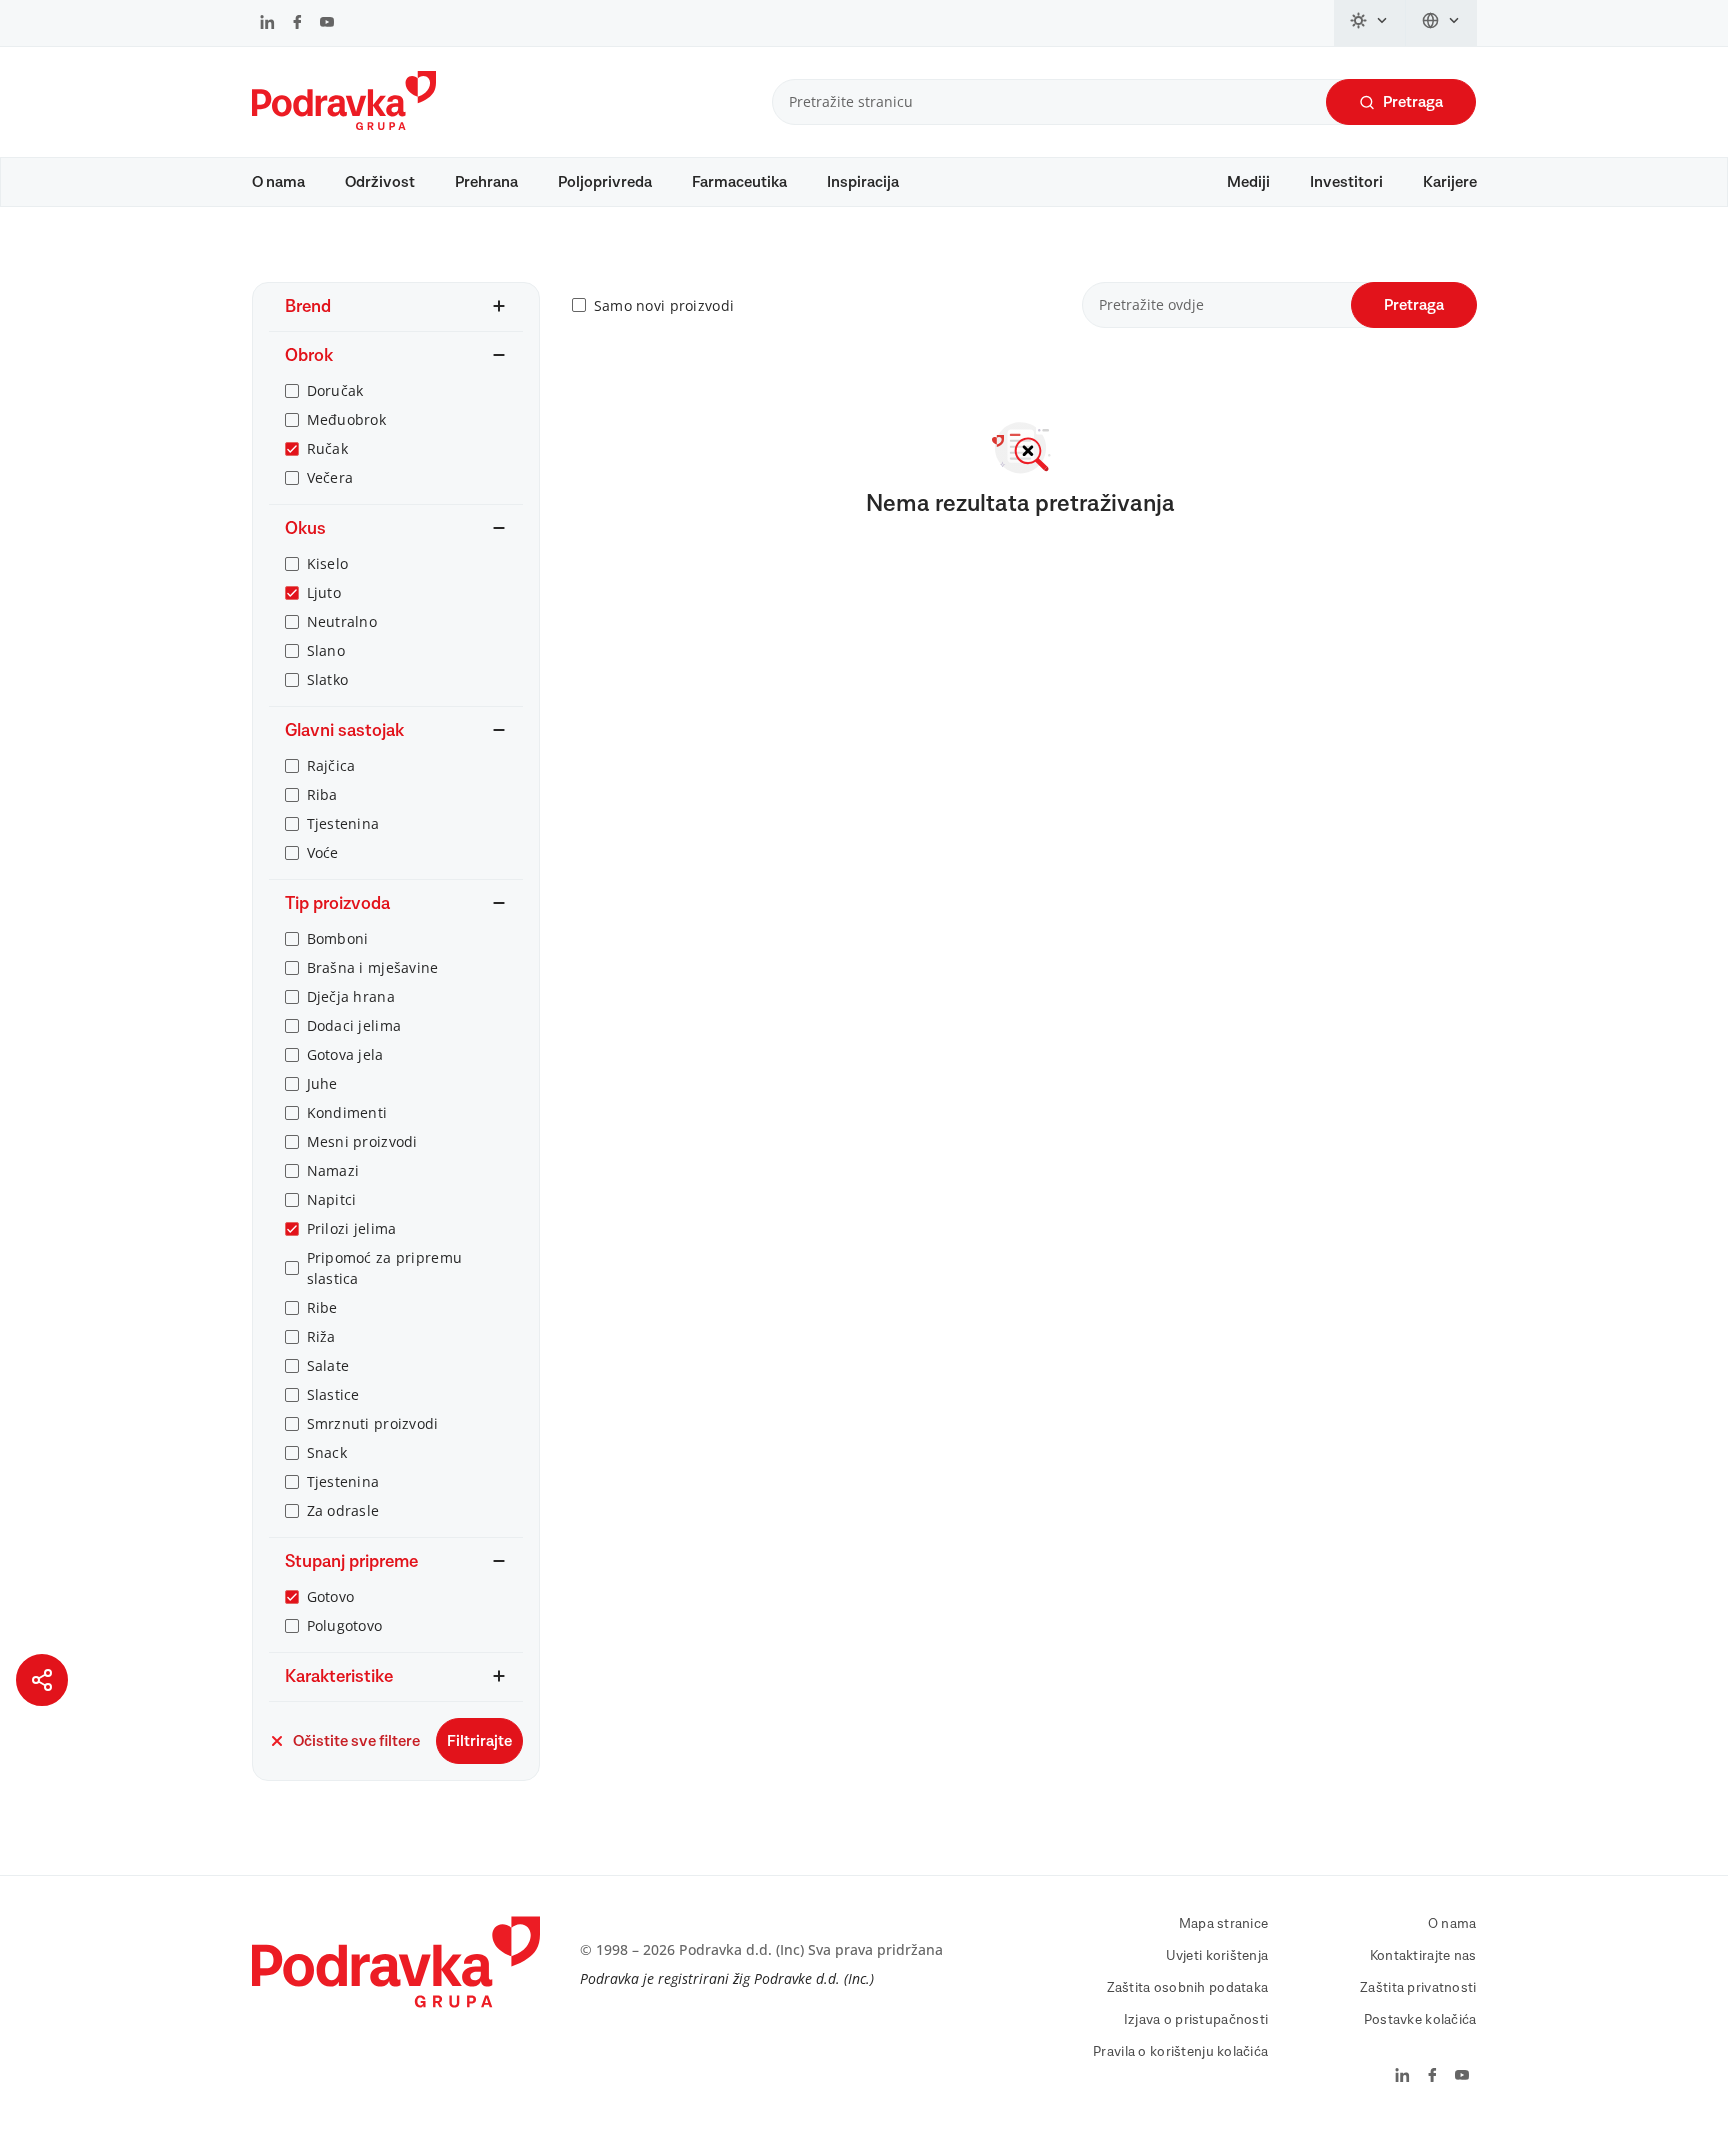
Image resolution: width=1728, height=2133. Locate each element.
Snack (327, 1452)
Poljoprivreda (605, 182)
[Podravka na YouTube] (327, 24)
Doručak (335, 390)
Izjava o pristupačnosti (1196, 2020)
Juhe (322, 1083)
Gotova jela (345, 1054)
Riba (322, 794)
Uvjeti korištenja (1217, 1956)
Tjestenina (343, 823)
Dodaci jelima (354, 1025)
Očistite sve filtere (356, 1741)
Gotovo (331, 1596)
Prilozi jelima (352, 1228)
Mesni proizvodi (362, 1141)
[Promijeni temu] (1370, 23)
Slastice (333, 1394)
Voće (323, 852)
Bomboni (338, 938)
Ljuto (324, 592)
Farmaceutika (739, 182)
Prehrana (486, 182)
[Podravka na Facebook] (297, 24)
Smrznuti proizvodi (373, 1423)
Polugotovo (345, 1625)
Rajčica (331, 765)
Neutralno (342, 621)
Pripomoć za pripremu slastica (385, 1268)
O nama (278, 182)
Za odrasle (343, 1510)
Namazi (333, 1170)
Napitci (332, 1199)
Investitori (1346, 182)
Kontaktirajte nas (1423, 1956)
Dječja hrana (351, 996)
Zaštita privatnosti (1418, 1988)
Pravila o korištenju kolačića (1180, 2052)
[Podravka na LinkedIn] (267, 24)
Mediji (1248, 182)
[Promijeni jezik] (1441, 23)
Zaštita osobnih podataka (1188, 1988)
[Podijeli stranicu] (42, 1680)
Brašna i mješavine (373, 967)
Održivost (380, 182)
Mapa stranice (1224, 1924)
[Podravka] (344, 125)
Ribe (322, 1307)
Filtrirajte (479, 1741)
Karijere (1450, 182)
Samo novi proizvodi (664, 305)
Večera (330, 477)
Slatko (328, 679)
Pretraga (1413, 102)
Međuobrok (347, 419)
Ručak (327, 448)
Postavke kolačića (1420, 2020)
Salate (328, 1365)
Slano (326, 650)
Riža (321, 1336)
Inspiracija (863, 182)
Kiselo (328, 563)
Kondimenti (347, 1112)
